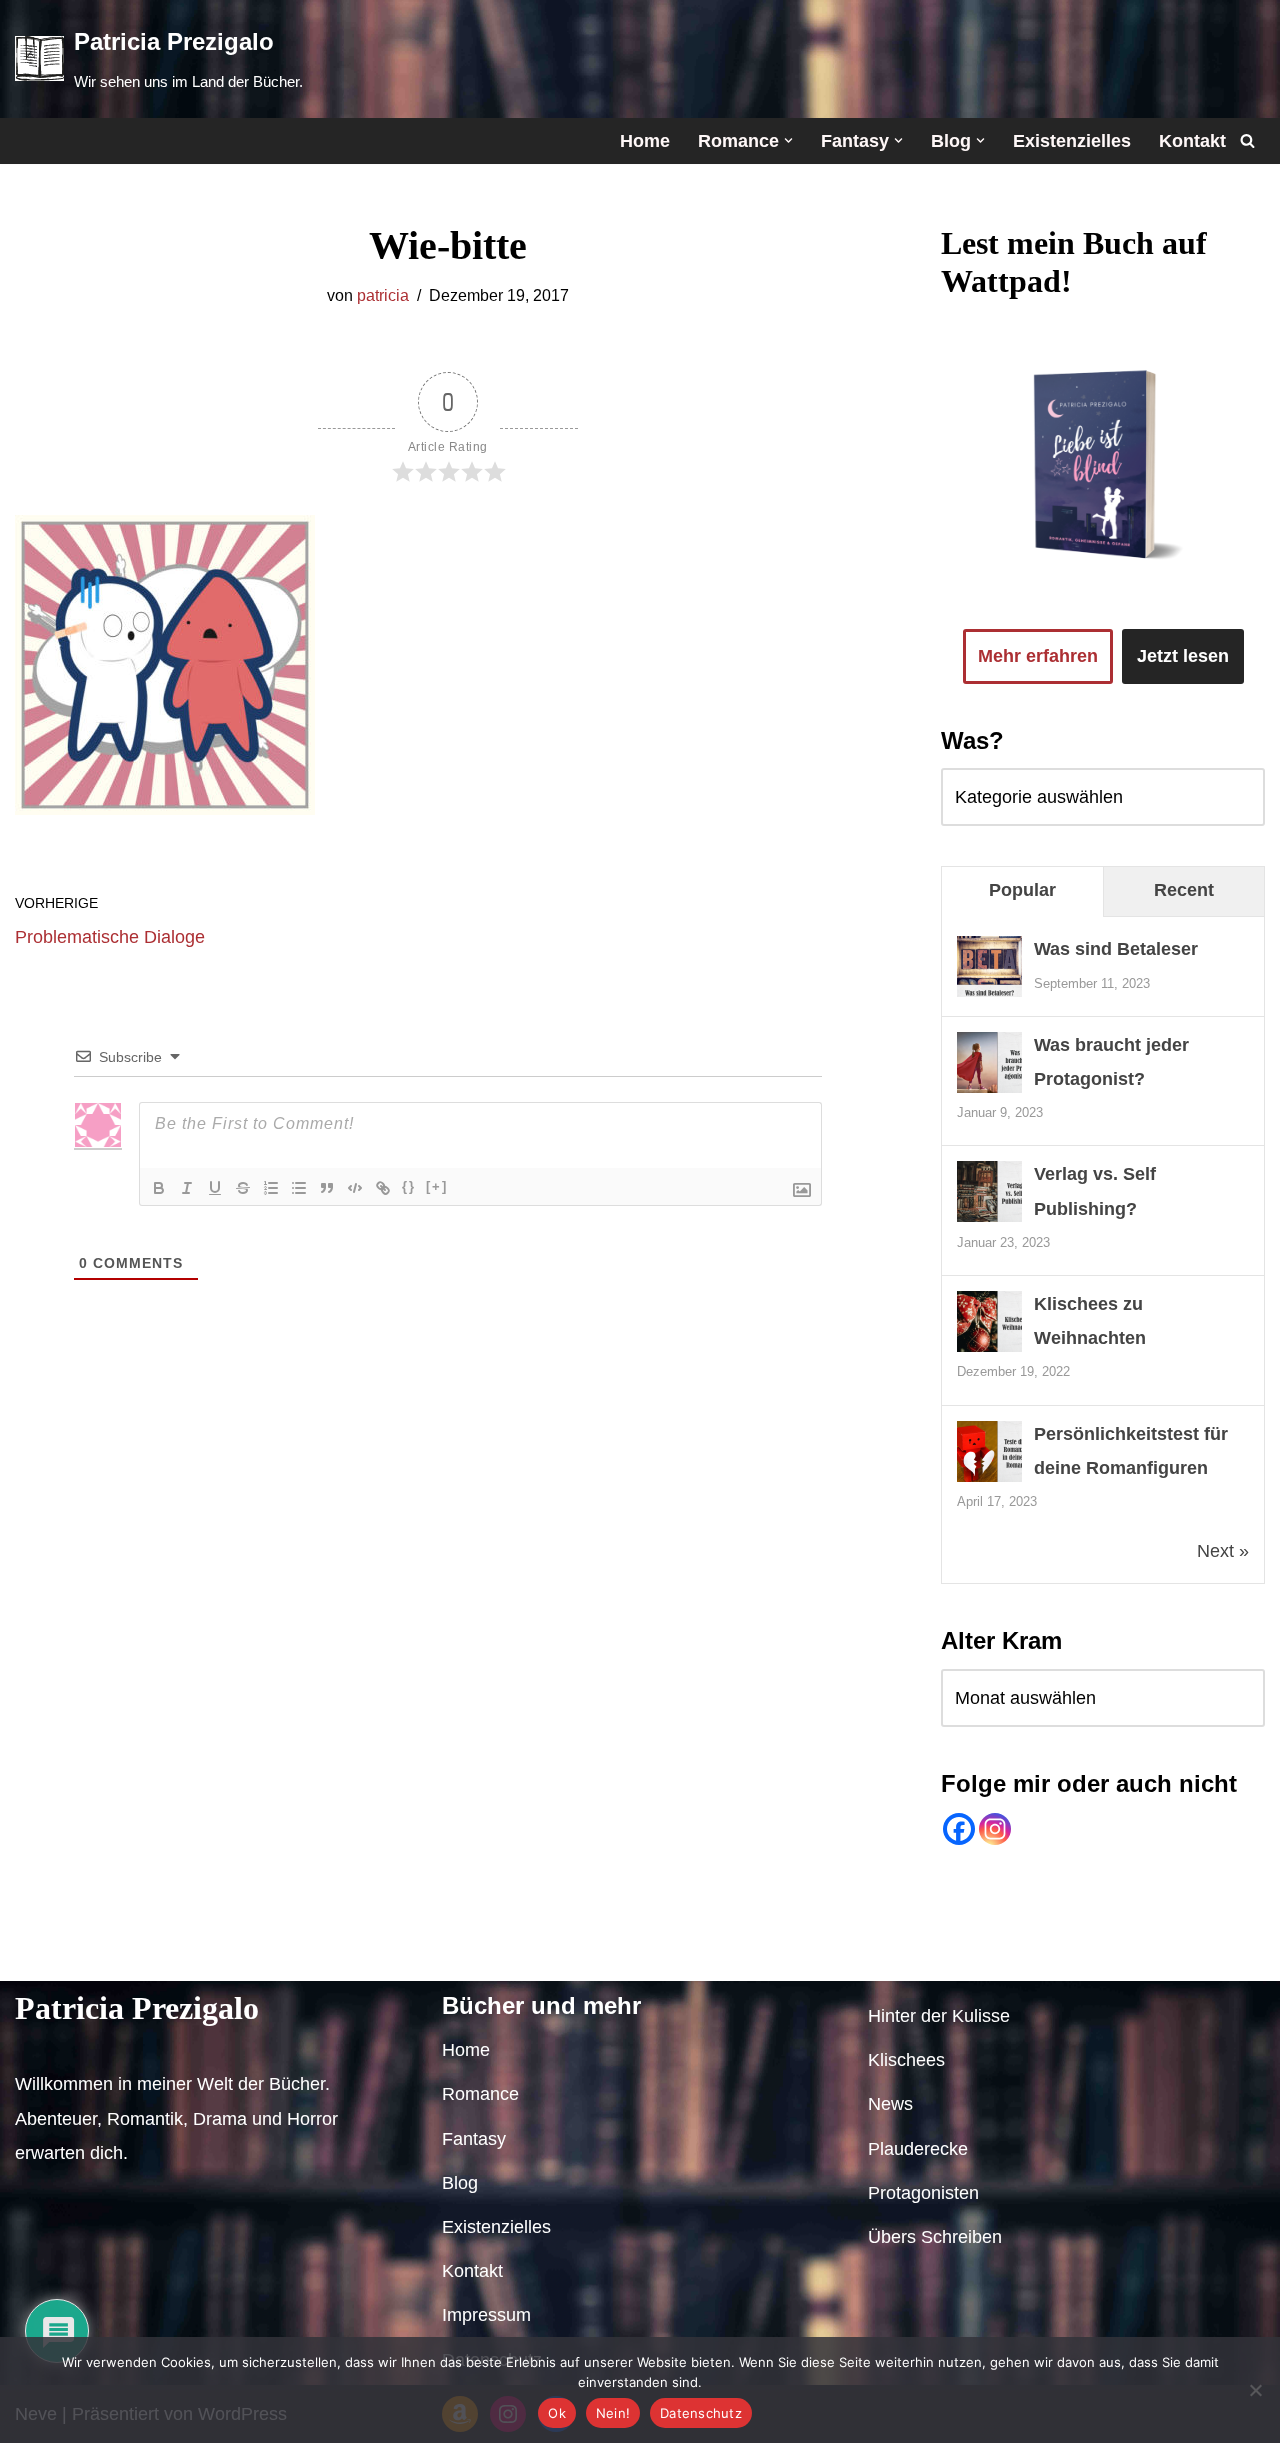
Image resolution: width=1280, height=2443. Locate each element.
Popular (1022, 890)
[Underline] (215, 1188)
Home (645, 141)
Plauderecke (918, 2149)
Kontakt (1192, 141)
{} (409, 1186)
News (890, 2104)
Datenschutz (749, 1954)
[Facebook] (959, 1829)
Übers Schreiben (935, 2237)
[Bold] (159, 1188)
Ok (557, 2413)
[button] (788, 140)
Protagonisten (923, 2193)
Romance (133, 1954)
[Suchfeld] (1247, 140)
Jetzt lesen (1183, 656)
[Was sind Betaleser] (989, 995)
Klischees (906, 2060)
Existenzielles (1072, 141)
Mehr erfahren (1038, 656)
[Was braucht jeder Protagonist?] (989, 1091)
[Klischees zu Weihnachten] (989, 1350)
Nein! (613, 2413)
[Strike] (243, 1188)
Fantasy (232, 1954)
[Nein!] (1255, 2390)
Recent (1184, 890)
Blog (310, 1954)
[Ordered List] (271, 1188)
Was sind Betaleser (1116, 949)
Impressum (626, 1954)
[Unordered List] (299, 1188)
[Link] (383, 1188)
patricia (383, 295)
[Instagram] (995, 1829)
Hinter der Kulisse (939, 2016)
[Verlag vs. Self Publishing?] (989, 1220)
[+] (437, 1186)
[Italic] (187, 1188)
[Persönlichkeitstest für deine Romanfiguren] (989, 1480)
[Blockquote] (327, 1188)
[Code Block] (355, 1188)
